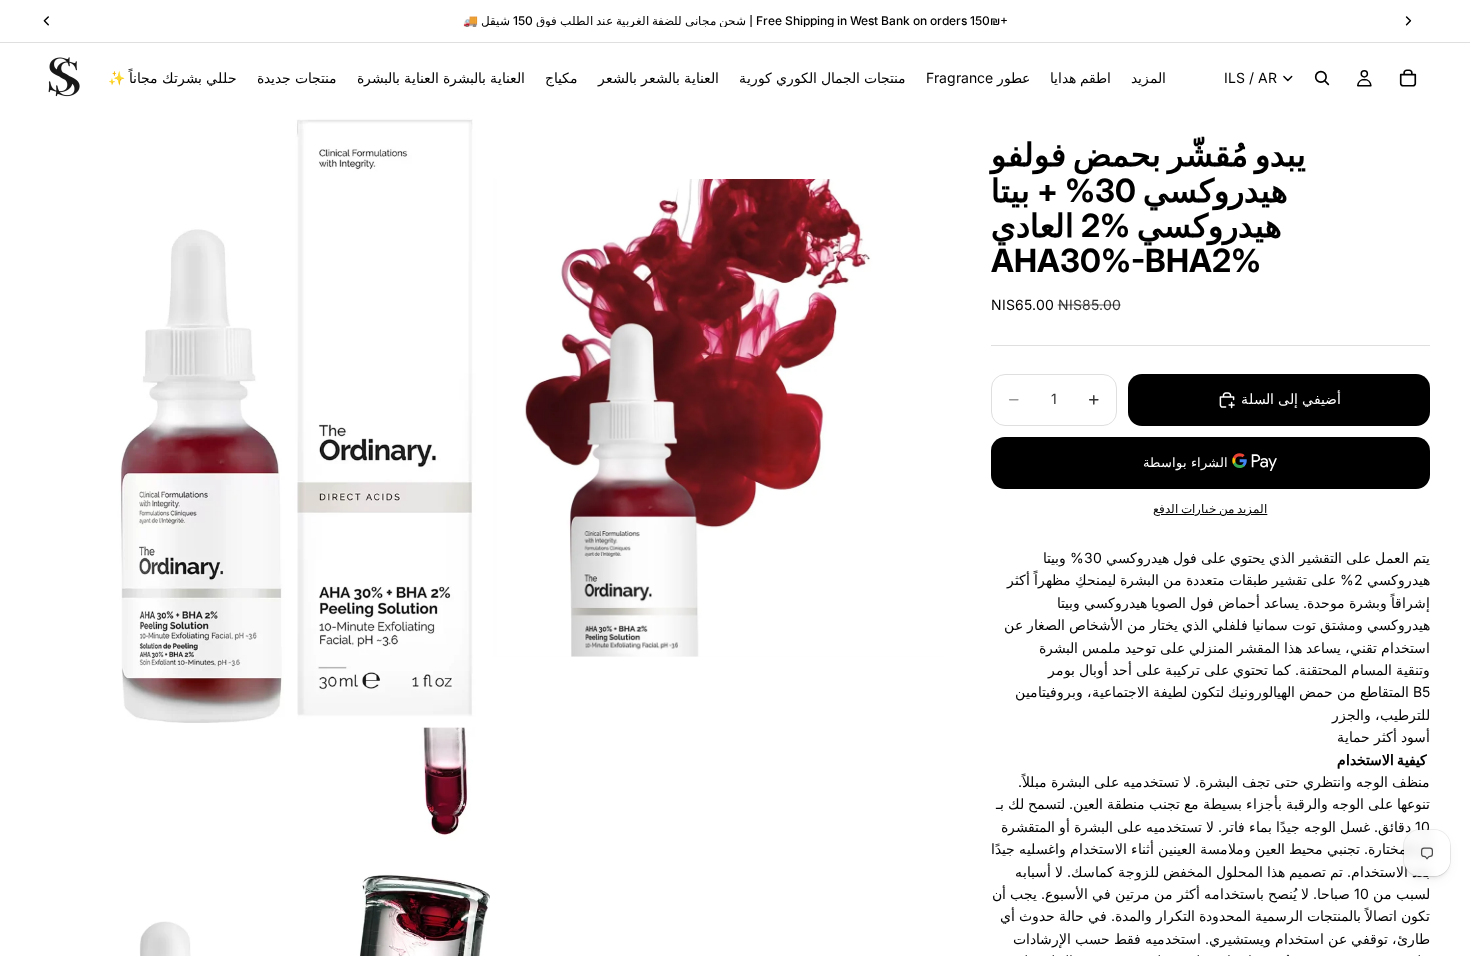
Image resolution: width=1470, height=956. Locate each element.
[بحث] (1322, 78)
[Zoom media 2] (718, 417)
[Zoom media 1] (265, 417)
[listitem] (1148, 78)
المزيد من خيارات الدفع (1210, 509)
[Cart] (1408, 78)
